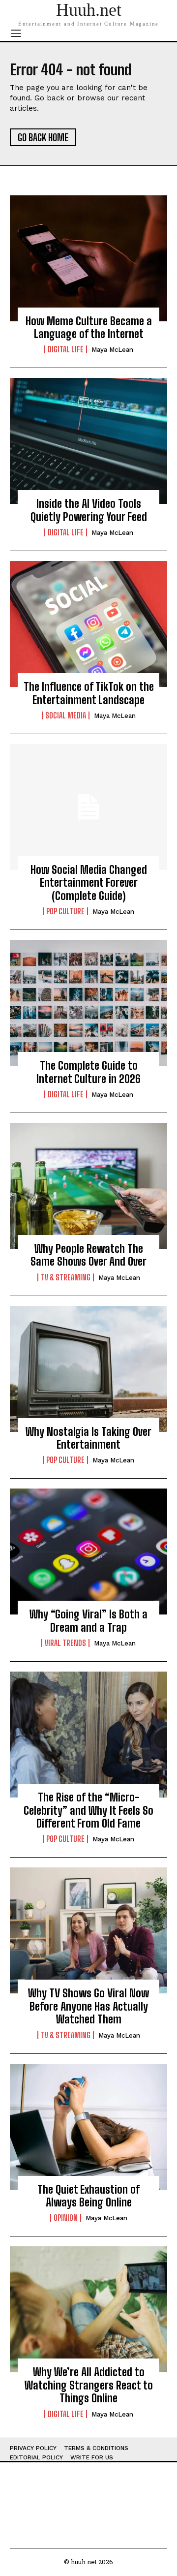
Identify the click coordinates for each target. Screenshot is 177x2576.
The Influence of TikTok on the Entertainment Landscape (89, 693)
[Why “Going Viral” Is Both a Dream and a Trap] (88, 1552)
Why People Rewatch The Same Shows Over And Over (88, 1255)
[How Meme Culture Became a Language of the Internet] (88, 258)
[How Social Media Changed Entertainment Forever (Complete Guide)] (88, 807)
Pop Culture (65, 911)
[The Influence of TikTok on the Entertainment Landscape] (88, 624)
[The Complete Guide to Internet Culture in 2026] (88, 1003)
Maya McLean (112, 350)
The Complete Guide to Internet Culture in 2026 (88, 1072)
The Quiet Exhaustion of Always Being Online (88, 2196)
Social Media (66, 715)
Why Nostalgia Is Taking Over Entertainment (88, 1438)
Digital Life (66, 349)
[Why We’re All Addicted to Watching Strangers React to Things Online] (88, 2309)
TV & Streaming (66, 1277)
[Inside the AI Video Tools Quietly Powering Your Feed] (88, 441)
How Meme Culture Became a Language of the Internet (89, 327)
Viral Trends (65, 1643)
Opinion (66, 2218)
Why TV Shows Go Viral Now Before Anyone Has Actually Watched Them (88, 2006)
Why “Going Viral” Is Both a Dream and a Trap (88, 1621)
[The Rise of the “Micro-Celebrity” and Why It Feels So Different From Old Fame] (88, 1735)
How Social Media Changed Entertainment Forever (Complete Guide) (89, 883)
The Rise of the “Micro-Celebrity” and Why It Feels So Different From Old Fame (88, 1810)
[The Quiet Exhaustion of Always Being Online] (88, 2127)
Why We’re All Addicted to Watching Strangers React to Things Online (89, 2385)
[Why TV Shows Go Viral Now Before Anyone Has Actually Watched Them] (88, 1930)
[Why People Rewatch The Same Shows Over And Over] (88, 1186)
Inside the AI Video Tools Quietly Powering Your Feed (89, 510)
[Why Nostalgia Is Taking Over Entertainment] (88, 1369)
